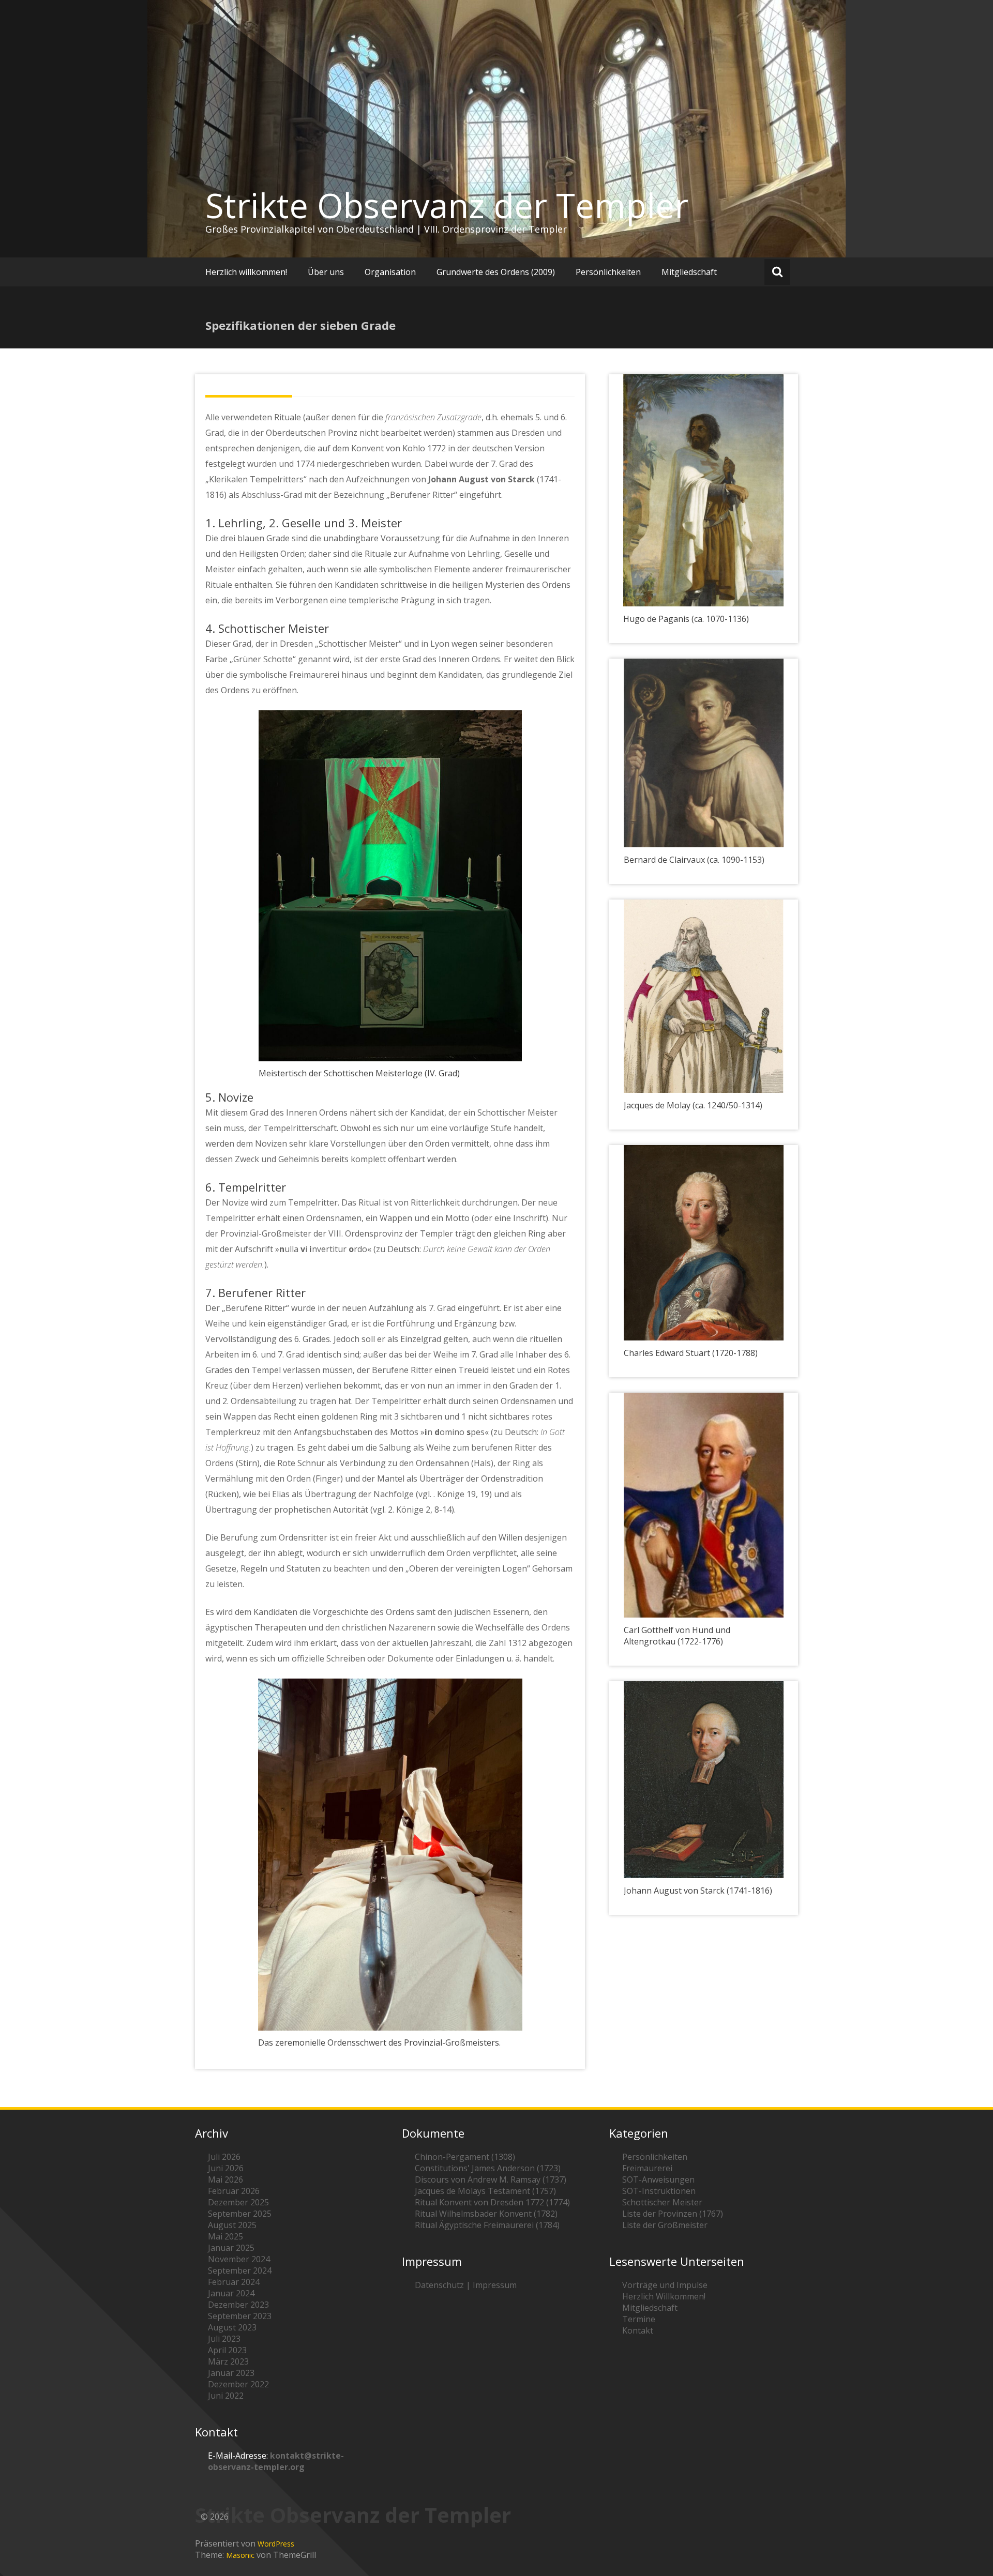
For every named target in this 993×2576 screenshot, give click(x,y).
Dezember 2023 (238, 2305)
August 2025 (232, 2225)
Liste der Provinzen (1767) (673, 2214)
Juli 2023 (224, 2339)
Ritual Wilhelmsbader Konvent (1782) (486, 2214)
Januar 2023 (231, 2373)
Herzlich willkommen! (246, 272)
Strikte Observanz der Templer (447, 205)
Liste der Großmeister (665, 2225)
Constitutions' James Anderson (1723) (488, 2168)
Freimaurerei (647, 2168)
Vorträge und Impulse (665, 2285)
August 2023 (232, 2327)
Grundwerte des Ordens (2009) (496, 272)
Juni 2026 (226, 2168)
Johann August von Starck (482, 479)
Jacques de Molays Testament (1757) (485, 2191)
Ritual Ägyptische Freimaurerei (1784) (487, 2225)
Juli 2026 (224, 2157)
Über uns (326, 272)
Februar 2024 (234, 2282)
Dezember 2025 (238, 2202)
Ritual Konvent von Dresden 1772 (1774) (492, 2202)
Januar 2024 (231, 2293)
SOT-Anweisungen (658, 2179)
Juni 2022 (226, 2396)
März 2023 (228, 2361)
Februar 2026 (234, 2191)
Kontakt (638, 2330)
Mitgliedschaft (689, 272)
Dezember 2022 (238, 2384)
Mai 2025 (225, 2236)
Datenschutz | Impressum (466, 2285)
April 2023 (227, 2350)
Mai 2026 (225, 2179)
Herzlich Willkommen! (664, 2296)
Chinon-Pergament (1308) (465, 2157)
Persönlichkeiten (608, 272)
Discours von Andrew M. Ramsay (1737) (491, 2179)
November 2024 (239, 2259)
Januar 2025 (231, 2248)
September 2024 (240, 2270)
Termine (639, 2319)
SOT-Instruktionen (659, 2191)
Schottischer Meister (662, 2202)
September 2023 (240, 2316)
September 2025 (240, 2214)
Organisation (390, 272)
